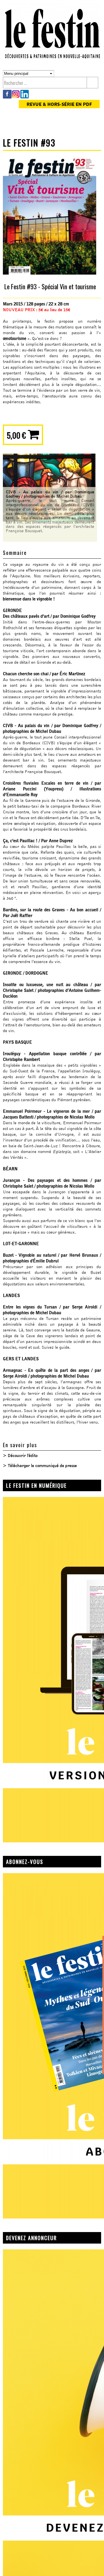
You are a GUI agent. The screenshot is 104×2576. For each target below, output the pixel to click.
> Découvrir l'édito (20, 1456)
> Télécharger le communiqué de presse (40, 1466)
